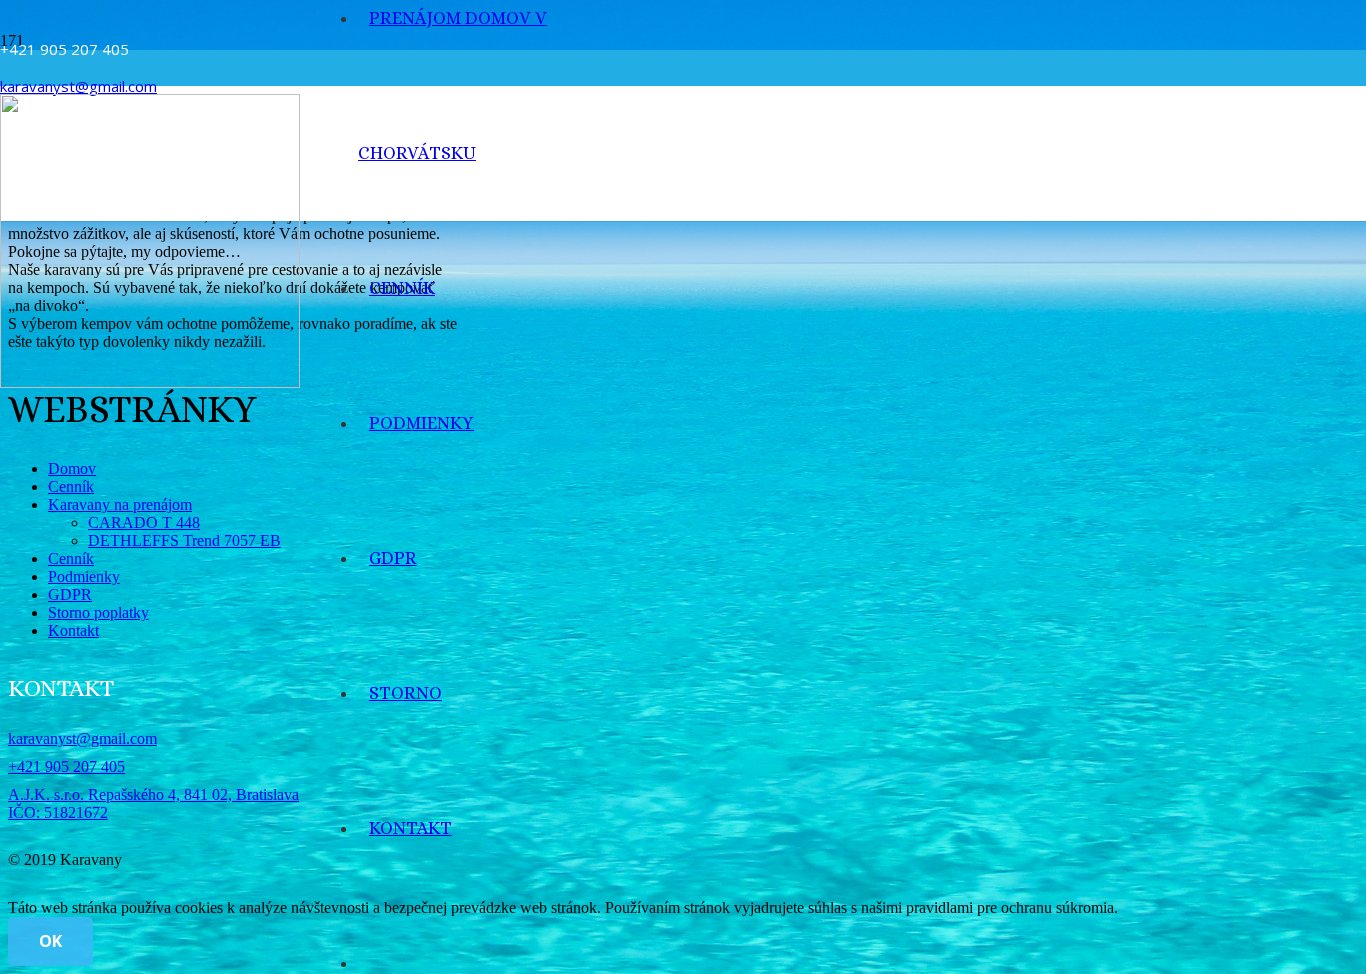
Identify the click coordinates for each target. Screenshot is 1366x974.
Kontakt (73, 630)
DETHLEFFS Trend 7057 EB (184, 540)
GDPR (70, 594)
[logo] (150, 382)
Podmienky (84, 576)
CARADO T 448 (144, 522)
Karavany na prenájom (120, 504)
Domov (72, 468)
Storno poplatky (98, 612)
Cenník (71, 486)
